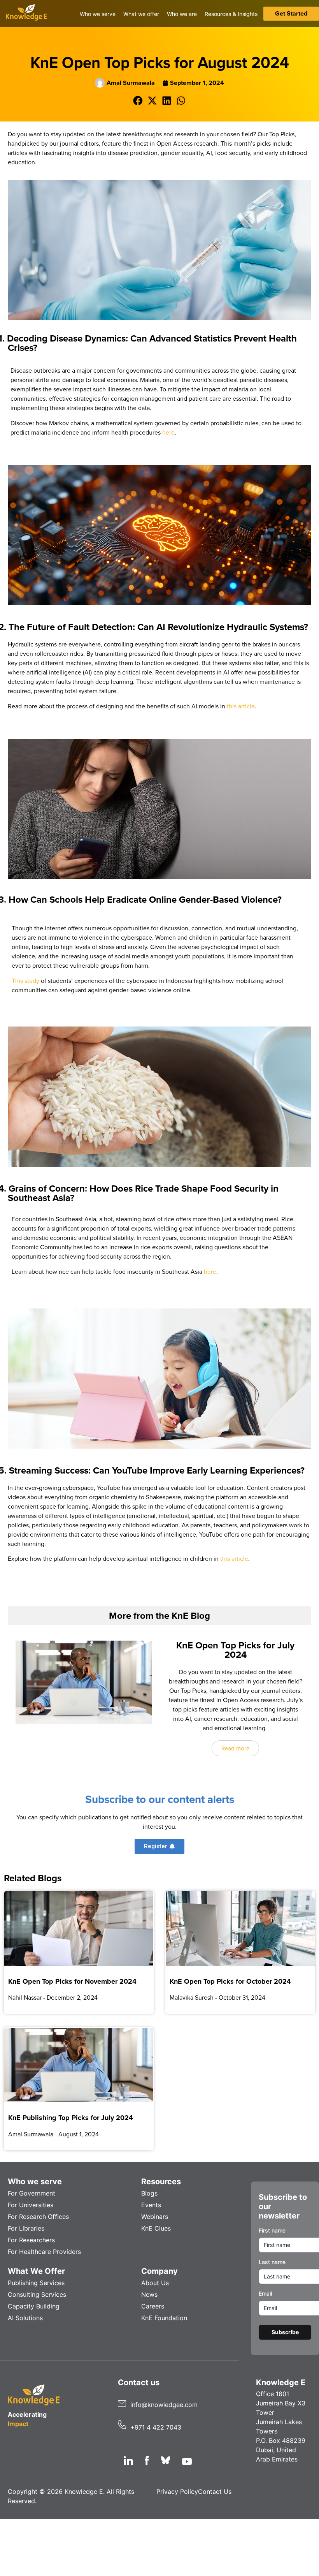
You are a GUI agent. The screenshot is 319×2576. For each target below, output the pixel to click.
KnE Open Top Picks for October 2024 (230, 1981)
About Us (155, 2283)
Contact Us (215, 2491)
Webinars (155, 2217)
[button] (138, 101)
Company (159, 2271)
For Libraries (26, 2228)
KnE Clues (156, 2228)
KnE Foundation (164, 2318)
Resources (161, 2182)
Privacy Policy (177, 2491)
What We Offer (36, 2271)
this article (241, 706)
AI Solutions (25, 2318)
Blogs (149, 2193)
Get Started (291, 13)
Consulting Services (37, 2294)
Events (151, 2205)
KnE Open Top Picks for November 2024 (72, 1981)
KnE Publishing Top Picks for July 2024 (71, 2118)
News (149, 2294)
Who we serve (35, 2182)
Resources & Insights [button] (231, 14)
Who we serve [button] (98, 14)
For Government (32, 2193)
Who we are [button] (182, 14)
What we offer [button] (141, 14)
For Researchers (31, 2240)
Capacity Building (34, 2306)
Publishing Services (36, 2283)
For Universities (31, 2205)
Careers (153, 2306)
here (168, 432)
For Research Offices (38, 2217)
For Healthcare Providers (44, 2252)
